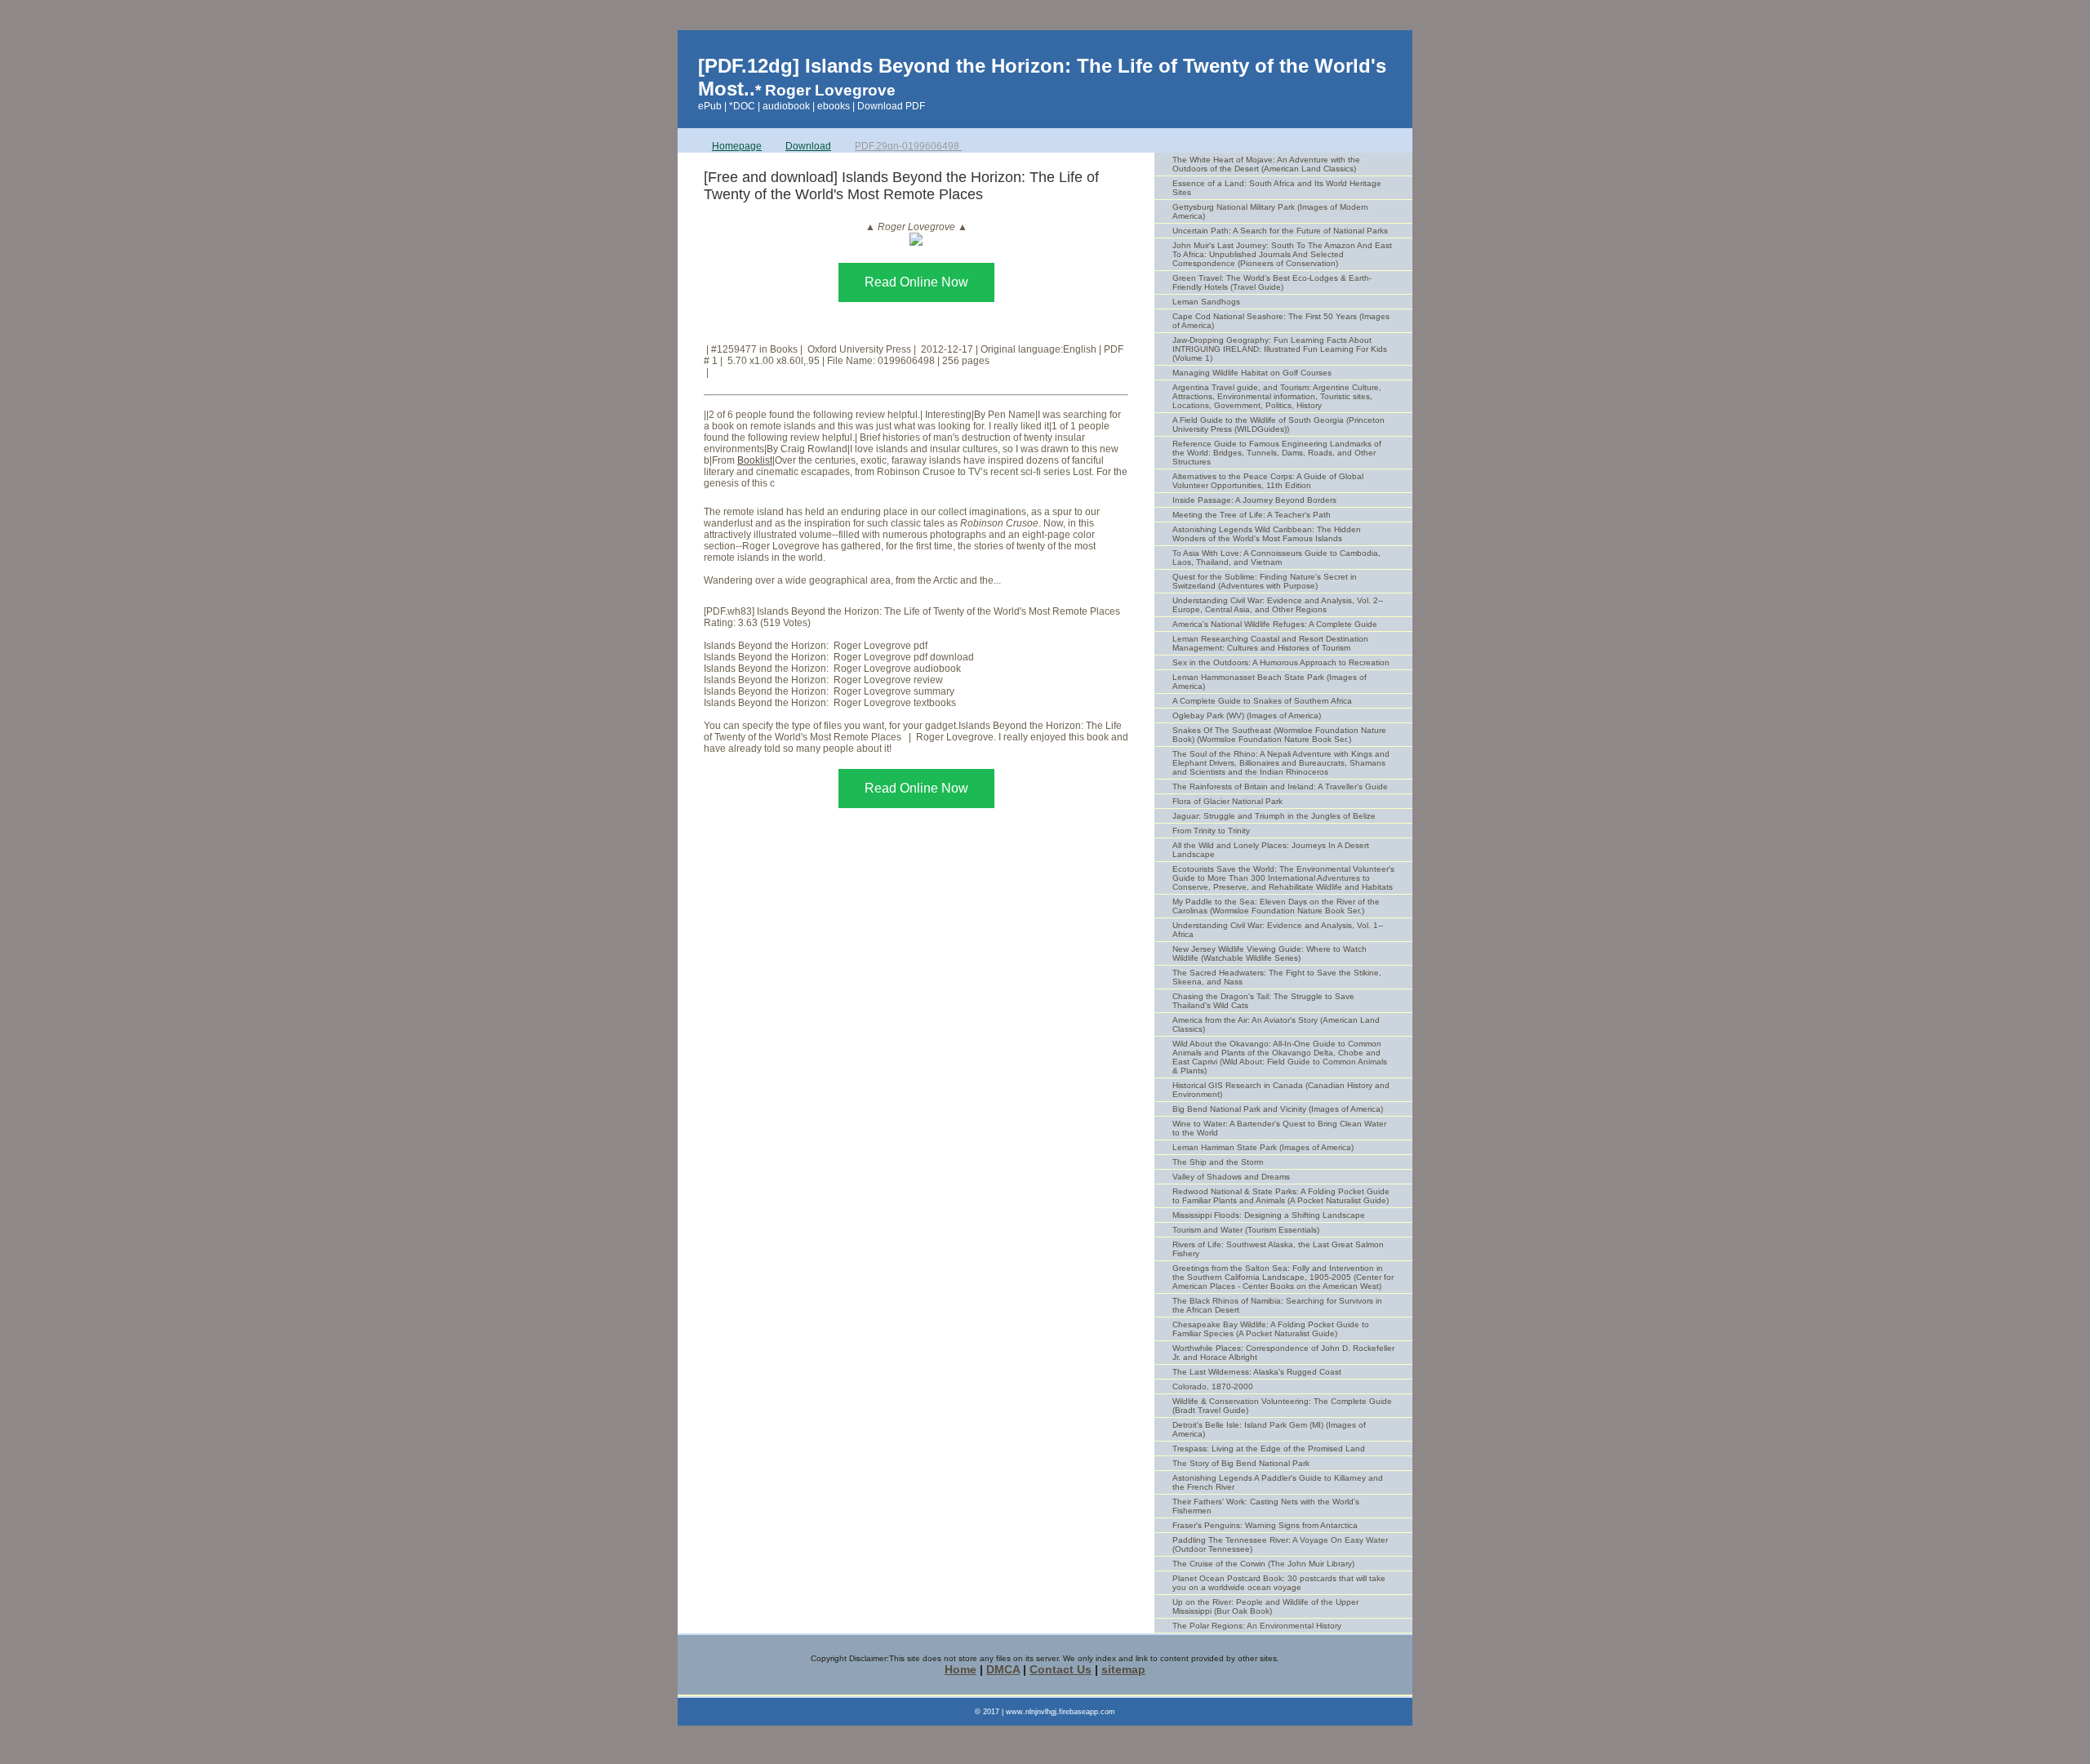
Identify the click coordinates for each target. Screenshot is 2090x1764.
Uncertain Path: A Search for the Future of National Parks (1280, 231)
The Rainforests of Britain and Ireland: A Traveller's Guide (1280, 786)
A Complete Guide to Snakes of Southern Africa (1262, 701)
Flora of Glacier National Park (1227, 801)
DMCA (1003, 1669)
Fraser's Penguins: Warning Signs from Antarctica (1265, 1525)
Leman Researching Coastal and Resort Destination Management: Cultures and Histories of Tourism (1270, 643)
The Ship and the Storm (1218, 1162)
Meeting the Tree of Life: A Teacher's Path (1252, 515)
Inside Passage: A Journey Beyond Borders (1254, 500)
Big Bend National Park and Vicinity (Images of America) (1278, 1109)
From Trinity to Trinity (1211, 831)
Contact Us (1061, 1669)
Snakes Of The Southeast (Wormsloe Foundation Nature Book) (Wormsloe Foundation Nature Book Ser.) (1279, 735)
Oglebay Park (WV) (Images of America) (1247, 715)
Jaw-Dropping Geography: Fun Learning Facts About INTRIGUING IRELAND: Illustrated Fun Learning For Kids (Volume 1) (1280, 349)
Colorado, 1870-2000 (1213, 1386)
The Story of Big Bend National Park (1241, 1463)
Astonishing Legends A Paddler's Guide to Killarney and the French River (1278, 1482)
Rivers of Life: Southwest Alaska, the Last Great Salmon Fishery (1278, 1249)
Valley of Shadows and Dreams (1231, 1177)
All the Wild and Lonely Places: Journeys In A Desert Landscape (1271, 850)
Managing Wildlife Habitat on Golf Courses (1252, 373)
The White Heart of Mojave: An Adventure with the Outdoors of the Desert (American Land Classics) (1266, 164)
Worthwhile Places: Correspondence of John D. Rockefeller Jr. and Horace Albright (1283, 1353)
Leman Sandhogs (1206, 302)
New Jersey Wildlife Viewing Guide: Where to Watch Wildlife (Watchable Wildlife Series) (1270, 953)
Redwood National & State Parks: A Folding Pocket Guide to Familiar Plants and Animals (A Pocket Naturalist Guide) (1281, 1196)
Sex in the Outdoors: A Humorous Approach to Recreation (1281, 662)
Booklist (755, 460)
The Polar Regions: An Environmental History (1257, 1626)
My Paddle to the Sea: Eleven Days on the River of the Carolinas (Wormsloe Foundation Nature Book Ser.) (1276, 906)
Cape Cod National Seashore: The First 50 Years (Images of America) (1281, 321)
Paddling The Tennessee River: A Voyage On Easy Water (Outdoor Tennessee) (1280, 1544)
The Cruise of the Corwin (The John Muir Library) (1263, 1564)
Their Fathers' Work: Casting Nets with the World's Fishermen (1266, 1506)
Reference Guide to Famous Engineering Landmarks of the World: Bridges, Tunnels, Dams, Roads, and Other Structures (1277, 453)
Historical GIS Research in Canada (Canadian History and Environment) (1281, 1090)
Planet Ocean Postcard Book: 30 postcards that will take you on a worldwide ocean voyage (1279, 1583)
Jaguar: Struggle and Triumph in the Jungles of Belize (1274, 816)
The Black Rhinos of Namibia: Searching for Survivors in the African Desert (1277, 1305)
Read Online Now (916, 282)
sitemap (1123, 1669)
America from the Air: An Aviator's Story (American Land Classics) (1276, 1024)
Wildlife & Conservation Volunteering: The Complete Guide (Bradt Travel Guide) (1282, 1406)
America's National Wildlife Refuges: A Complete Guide (1275, 624)
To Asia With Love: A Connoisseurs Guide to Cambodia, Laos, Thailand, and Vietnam (1276, 558)
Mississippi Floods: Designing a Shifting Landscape (1269, 1215)
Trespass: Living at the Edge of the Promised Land (1269, 1449)
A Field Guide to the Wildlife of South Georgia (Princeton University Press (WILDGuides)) (1278, 424)
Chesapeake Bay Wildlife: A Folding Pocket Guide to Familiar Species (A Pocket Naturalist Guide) (1271, 1329)
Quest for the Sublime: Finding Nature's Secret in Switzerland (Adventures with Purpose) (1265, 581)
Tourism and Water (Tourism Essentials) (1246, 1230)
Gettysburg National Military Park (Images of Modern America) (1270, 211)
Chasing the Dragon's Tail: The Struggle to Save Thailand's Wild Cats (1263, 1001)
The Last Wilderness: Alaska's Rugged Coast (1257, 1372)
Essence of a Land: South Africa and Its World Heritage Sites (1277, 188)
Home (961, 1669)
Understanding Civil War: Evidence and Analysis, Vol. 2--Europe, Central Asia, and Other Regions (1278, 605)
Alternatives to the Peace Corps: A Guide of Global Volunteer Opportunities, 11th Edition (1268, 481)
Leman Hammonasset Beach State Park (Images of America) (1270, 682)
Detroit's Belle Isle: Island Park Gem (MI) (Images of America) (1269, 1429)
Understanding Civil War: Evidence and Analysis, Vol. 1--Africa (1278, 930)
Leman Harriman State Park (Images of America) (1263, 1147)
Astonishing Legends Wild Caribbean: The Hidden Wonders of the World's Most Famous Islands (1267, 534)
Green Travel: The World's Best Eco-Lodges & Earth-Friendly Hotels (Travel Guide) (1272, 282)
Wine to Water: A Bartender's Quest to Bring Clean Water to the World (1279, 1128)
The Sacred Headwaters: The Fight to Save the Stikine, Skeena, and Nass (1277, 977)
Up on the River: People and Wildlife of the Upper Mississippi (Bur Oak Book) (1265, 1606)
